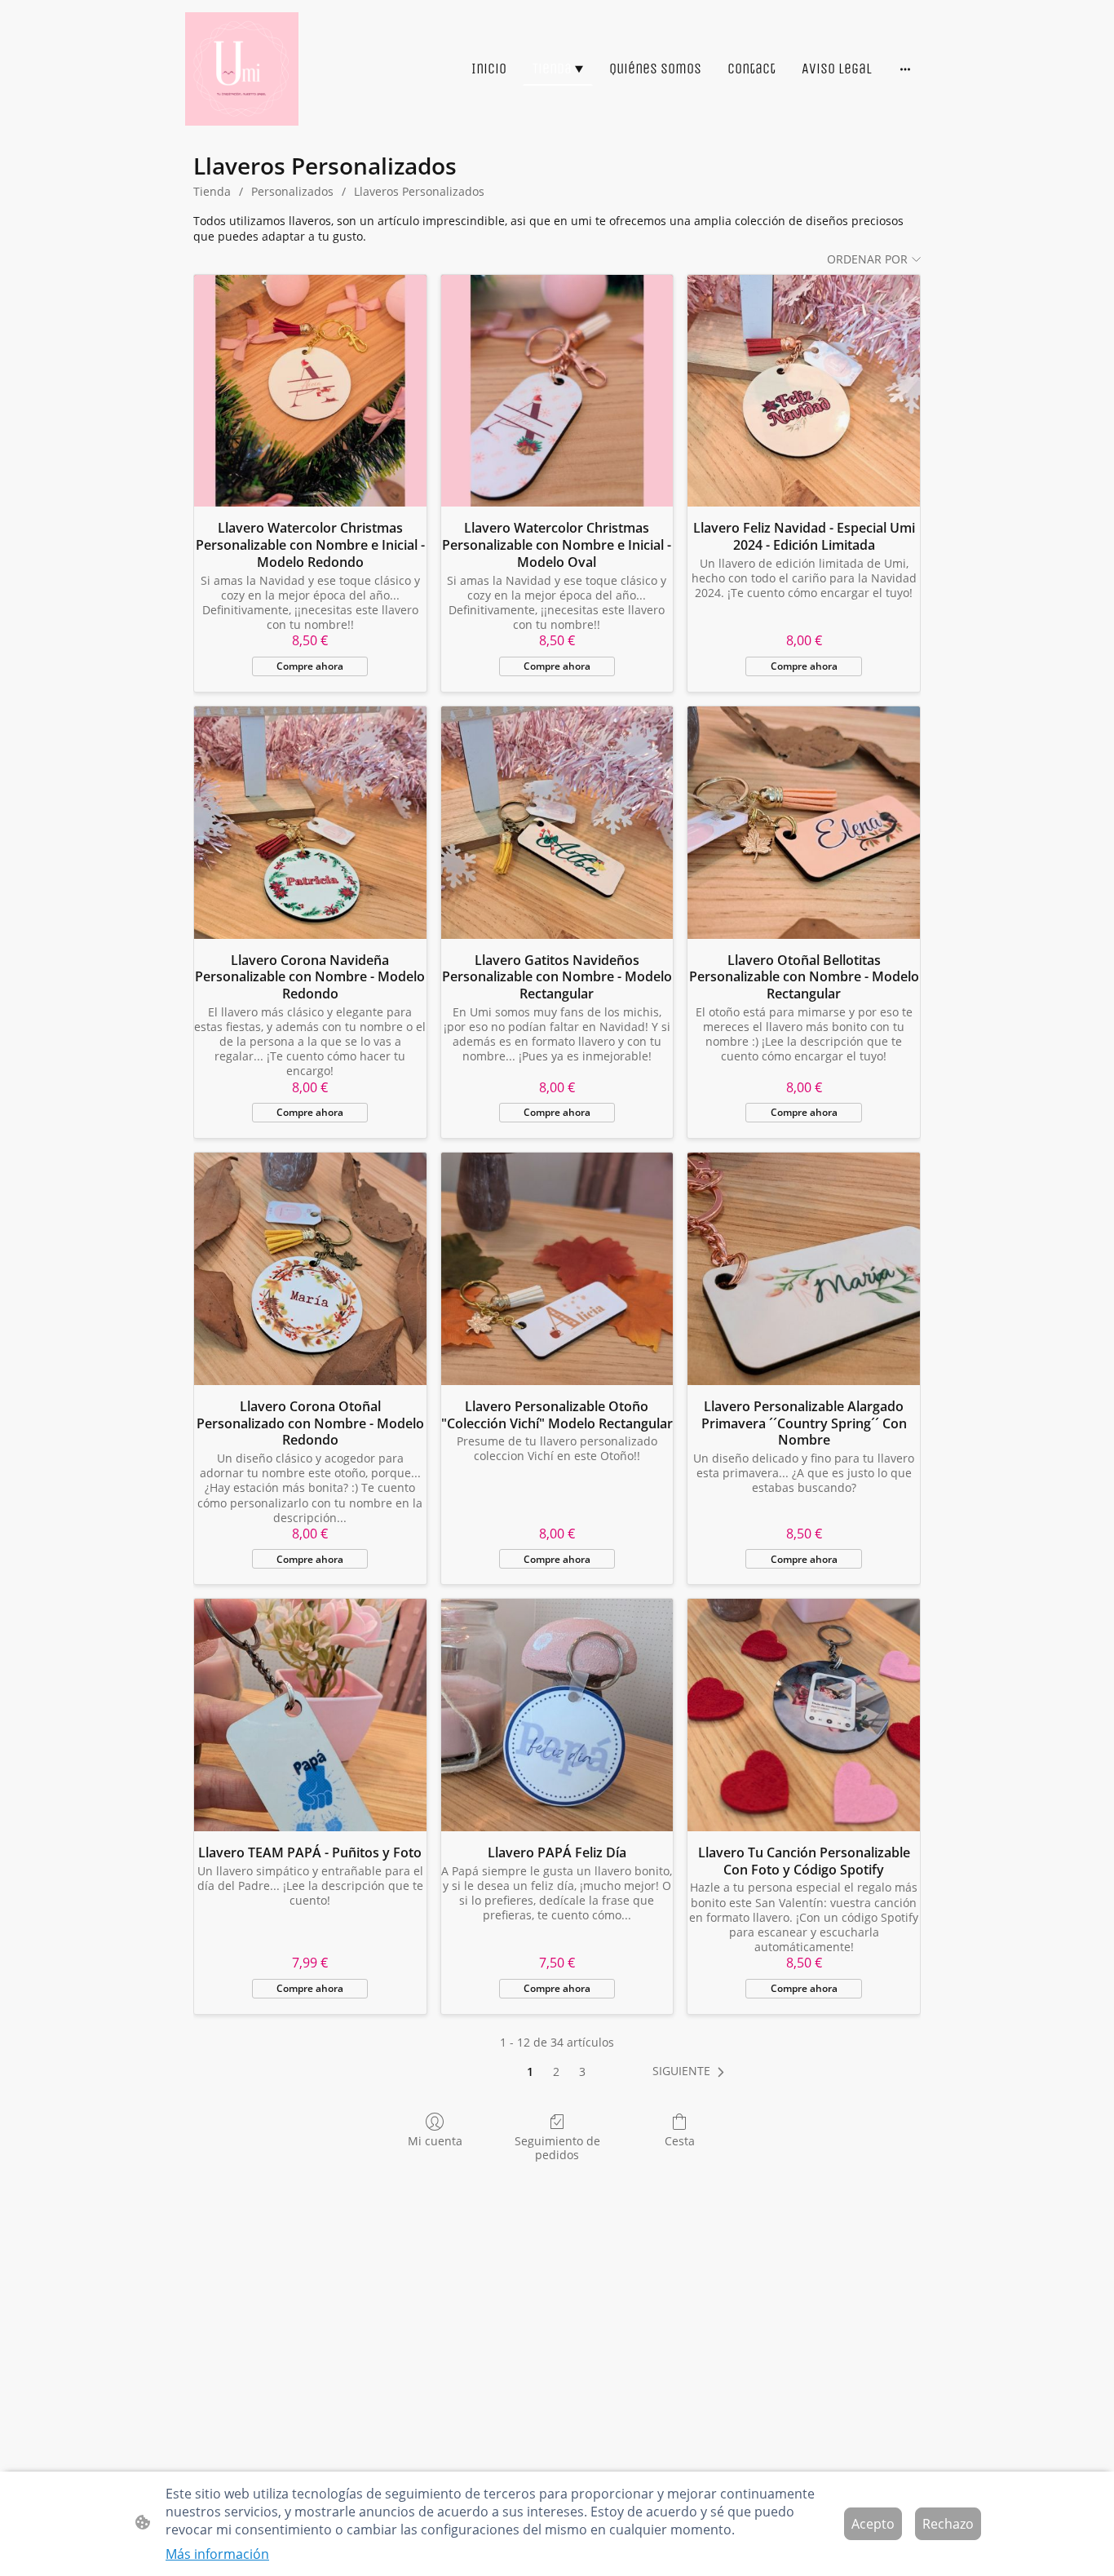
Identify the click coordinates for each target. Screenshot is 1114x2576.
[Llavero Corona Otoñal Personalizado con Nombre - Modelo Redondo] (310, 1269)
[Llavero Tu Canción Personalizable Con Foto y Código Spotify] (804, 1715)
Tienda (212, 191)
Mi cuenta (435, 2141)
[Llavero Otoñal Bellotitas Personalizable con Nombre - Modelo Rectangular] (804, 823)
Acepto (873, 2524)
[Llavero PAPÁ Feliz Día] (557, 1715)
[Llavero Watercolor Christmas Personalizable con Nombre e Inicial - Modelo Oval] (557, 391)
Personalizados (292, 191)
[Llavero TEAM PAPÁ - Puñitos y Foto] (310, 1715)
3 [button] (582, 2071)
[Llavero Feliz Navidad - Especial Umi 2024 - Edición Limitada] (804, 391)
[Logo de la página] (242, 69)
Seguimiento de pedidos (557, 2148)
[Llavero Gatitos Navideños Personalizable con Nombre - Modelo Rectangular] (557, 823)
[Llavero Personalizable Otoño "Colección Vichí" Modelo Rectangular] (557, 1269)
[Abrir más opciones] (905, 69)
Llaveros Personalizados (419, 191)
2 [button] (556, 2071)
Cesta (680, 2141)
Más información (217, 2554)
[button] (692, 2071)
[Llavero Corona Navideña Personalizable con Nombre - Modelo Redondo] (310, 823)
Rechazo (948, 2524)
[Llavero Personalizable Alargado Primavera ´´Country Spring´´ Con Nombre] (804, 1269)
